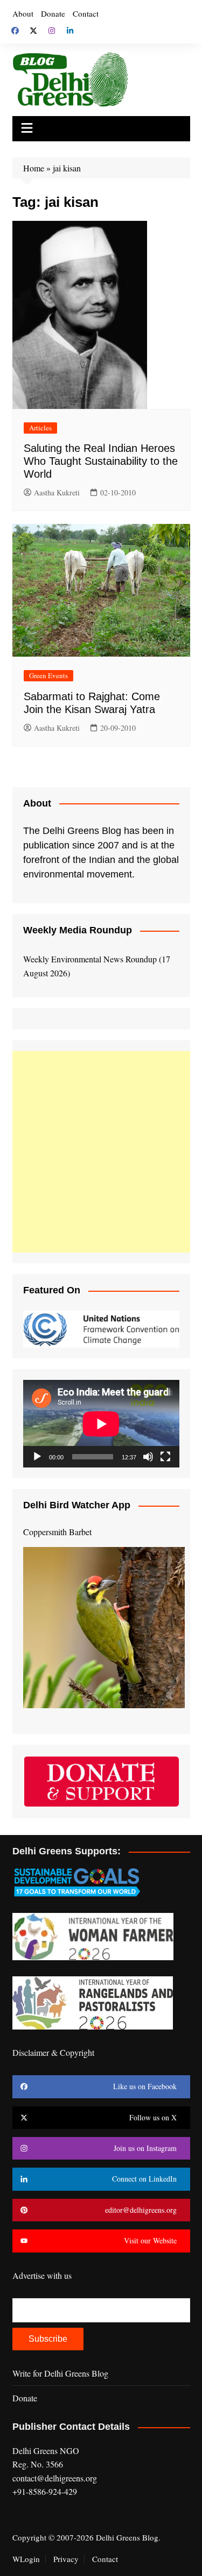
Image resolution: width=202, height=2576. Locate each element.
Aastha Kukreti (57, 492)
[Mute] (148, 1457)
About (23, 13)
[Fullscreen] (165, 1457)
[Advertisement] (101, 1152)
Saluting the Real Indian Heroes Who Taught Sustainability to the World (101, 461)
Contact (86, 13)
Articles (40, 428)
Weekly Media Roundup (78, 930)
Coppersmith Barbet (57, 1532)
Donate (53, 13)
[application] (101, 1424)
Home (34, 168)
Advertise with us (42, 2275)
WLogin (26, 2559)
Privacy (66, 2559)
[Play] (37, 1457)
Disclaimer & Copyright (53, 2052)
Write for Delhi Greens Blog (60, 2373)
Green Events (48, 675)
